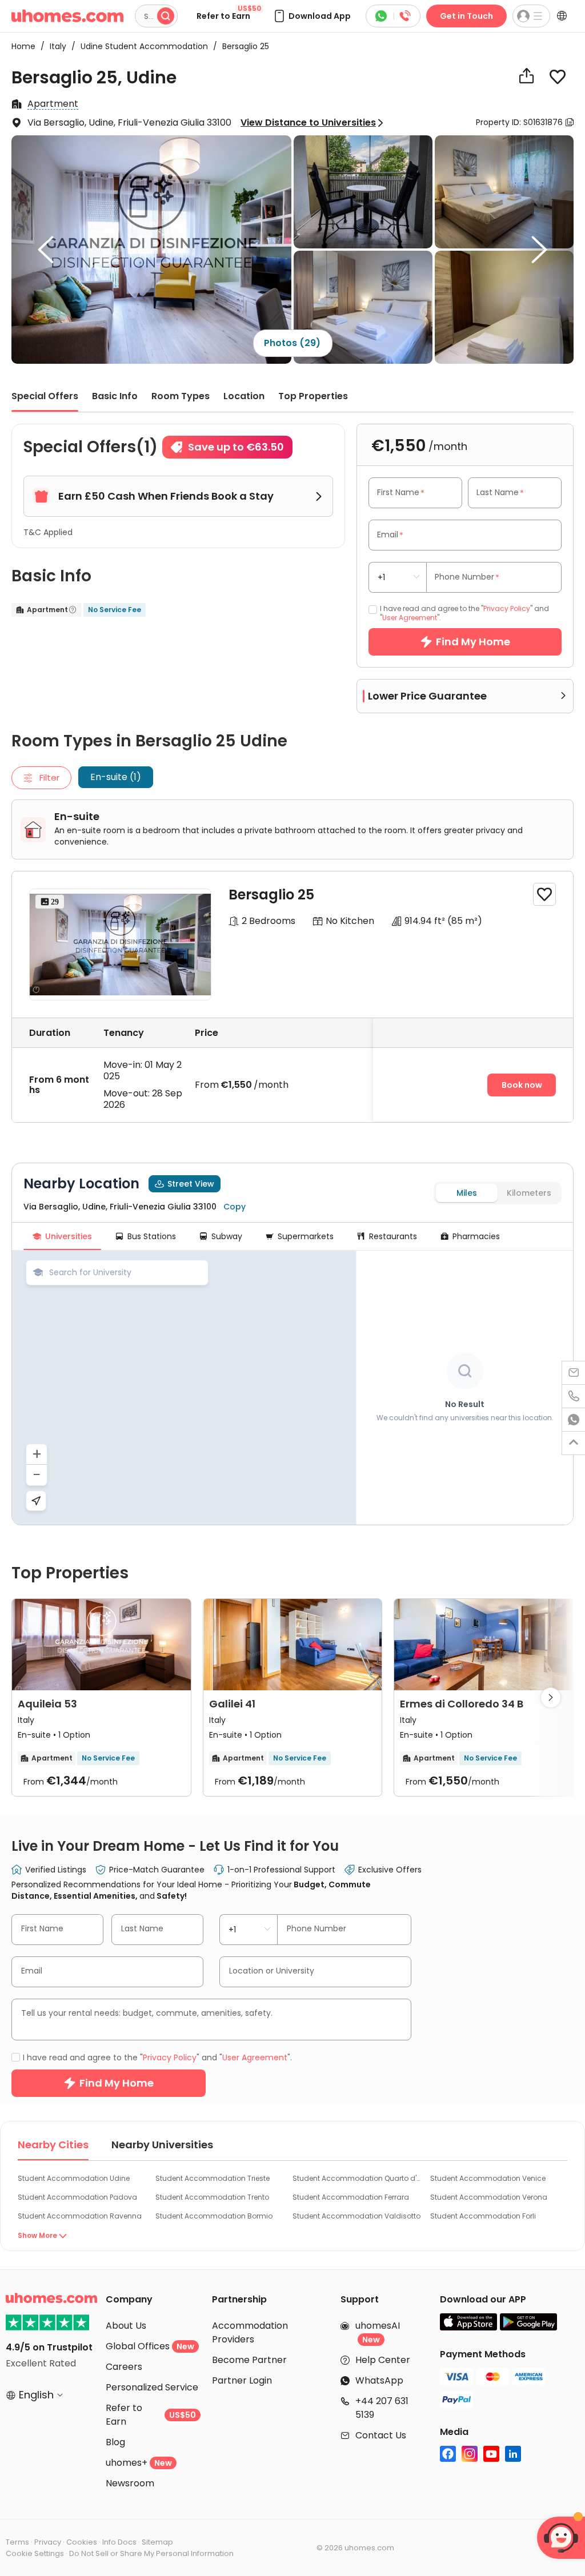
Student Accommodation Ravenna (80, 2216)
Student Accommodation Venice (488, 2178)
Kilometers (529, 1193)
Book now (522, 1085)
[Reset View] (36, 1501)
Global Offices (150, 2346)
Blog (115, 2442)
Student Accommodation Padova (77, 2197)
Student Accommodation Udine (74, 2178)
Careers (124, 2367)
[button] (312, 16)
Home (23, 46)
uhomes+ (139, 2463)
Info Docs (119, 2542)
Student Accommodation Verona (489, 2197)
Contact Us (381, 2435)
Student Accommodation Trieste (213, 2178)
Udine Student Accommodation (141, 46)
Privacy (48, 2542)
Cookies (82, 2542)
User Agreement (410, 618)
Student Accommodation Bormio (214, 2216)
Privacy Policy (507, 608)
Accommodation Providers (250, 2332)
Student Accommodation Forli (483, 2216)
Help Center (383, 2360)
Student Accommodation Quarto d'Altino (357, 2178)
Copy (235, 1207)
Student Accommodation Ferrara (351, 2197)
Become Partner (249, 2360)
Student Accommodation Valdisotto (356, 2216)
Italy (55, 46)
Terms (17, 2542)
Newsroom (130, 2483)
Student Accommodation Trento (212, 2197)
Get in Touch (466, 16)
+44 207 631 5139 (382, 2408)
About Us (126, 2326)
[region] (184, 1388)
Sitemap (157, 2542)
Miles (467, 1193)
